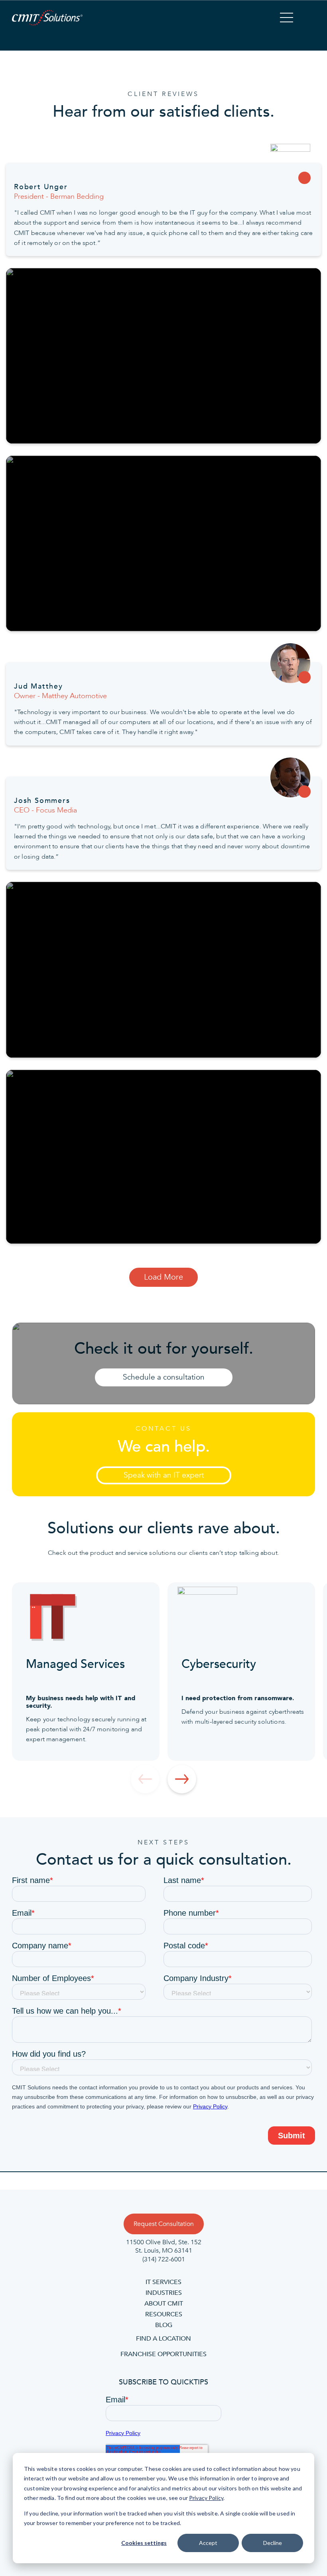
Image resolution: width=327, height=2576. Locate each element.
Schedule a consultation (164, 1377)
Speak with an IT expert (164, 1475)
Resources (164, 2314)
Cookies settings (144, 2543)
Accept (208, 2543)
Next (182, 1779)
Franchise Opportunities (163, 2354)
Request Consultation (164, 2224)
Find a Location (163, 2339)
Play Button (163, 356)
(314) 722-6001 (164, 2259)
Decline (273, 2543)
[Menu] (287, 19)
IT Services (163, 2282)
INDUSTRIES (164, 2293)
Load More (163, 1277)
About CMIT (164, 2304)
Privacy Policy (206, 2498)
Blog (164, 2325)
